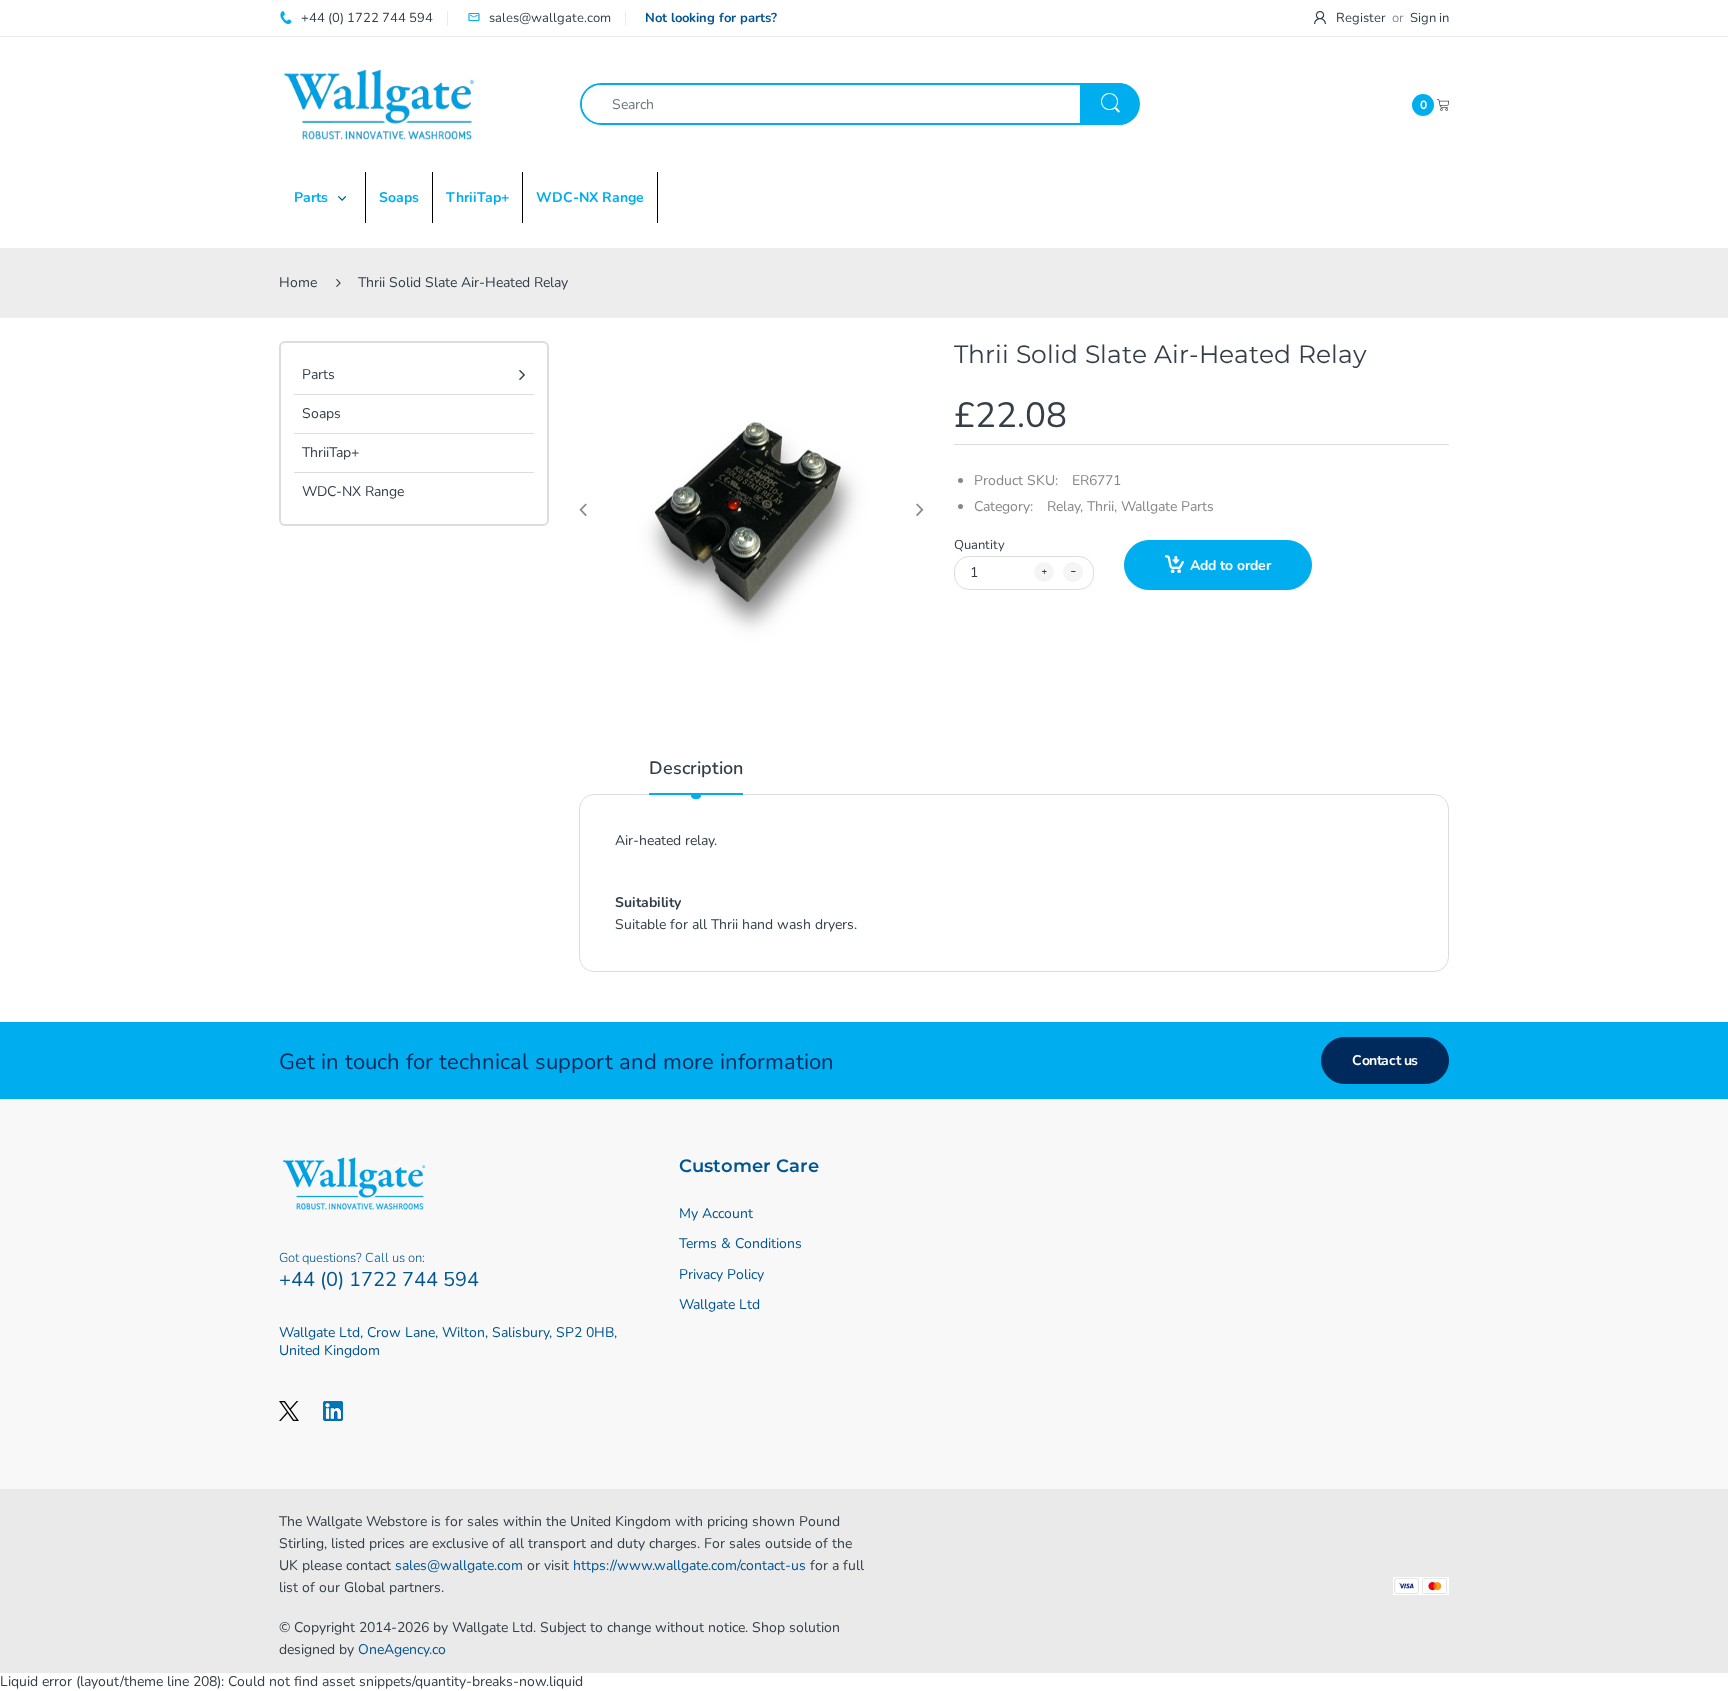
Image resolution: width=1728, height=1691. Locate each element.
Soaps (321, 413)
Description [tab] (696, 768)
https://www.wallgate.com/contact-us (689, 1565)
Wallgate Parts (1167, 506)
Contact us (1385, 1060)
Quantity (979, 545)
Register (1361, 18)
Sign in (1429, 18)
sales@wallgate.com (459, 1565)
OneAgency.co (402, 1649)
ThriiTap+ (330, 452)
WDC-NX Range (353, 491)
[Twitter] (289, 1411)
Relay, (1065, 506)
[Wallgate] (379, 103)
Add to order (1230, 565)
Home (298, 282)
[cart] (1443, 104)
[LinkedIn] (333, 1411)
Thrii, (1102, 506)
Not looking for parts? (711, 18)
